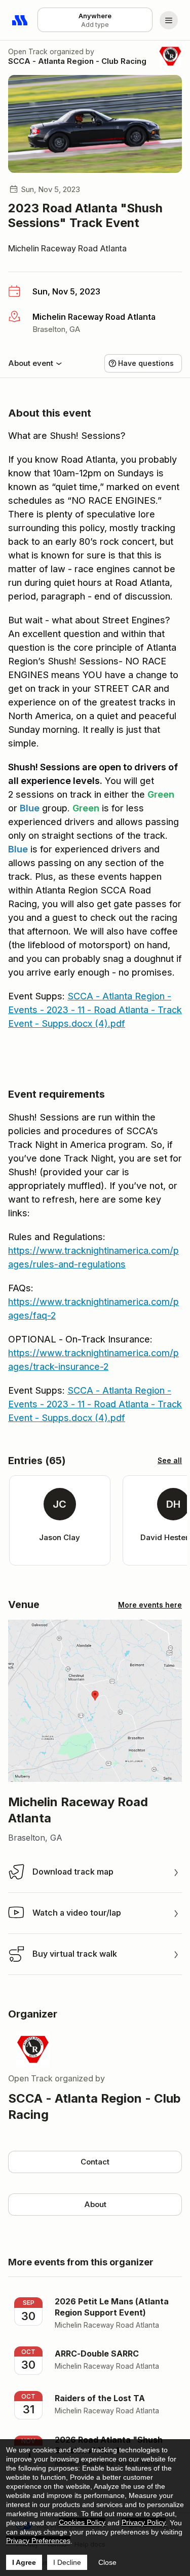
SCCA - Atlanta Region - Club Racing (77, 61)
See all (170, 1460)
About (95, 2204)
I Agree (24, 2562)
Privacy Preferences (38, 2541)
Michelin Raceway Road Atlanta (67, 248)
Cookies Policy (82, 2522)
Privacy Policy (144, 2522)
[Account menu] (169, 20)
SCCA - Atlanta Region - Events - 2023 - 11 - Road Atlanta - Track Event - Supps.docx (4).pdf (95, 1010)
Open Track (28, 51)
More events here (150, 1605)
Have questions (146, 363)
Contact (95, 2162)
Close (107, 2562)
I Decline (67, 2562)
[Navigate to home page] (20, 20)
